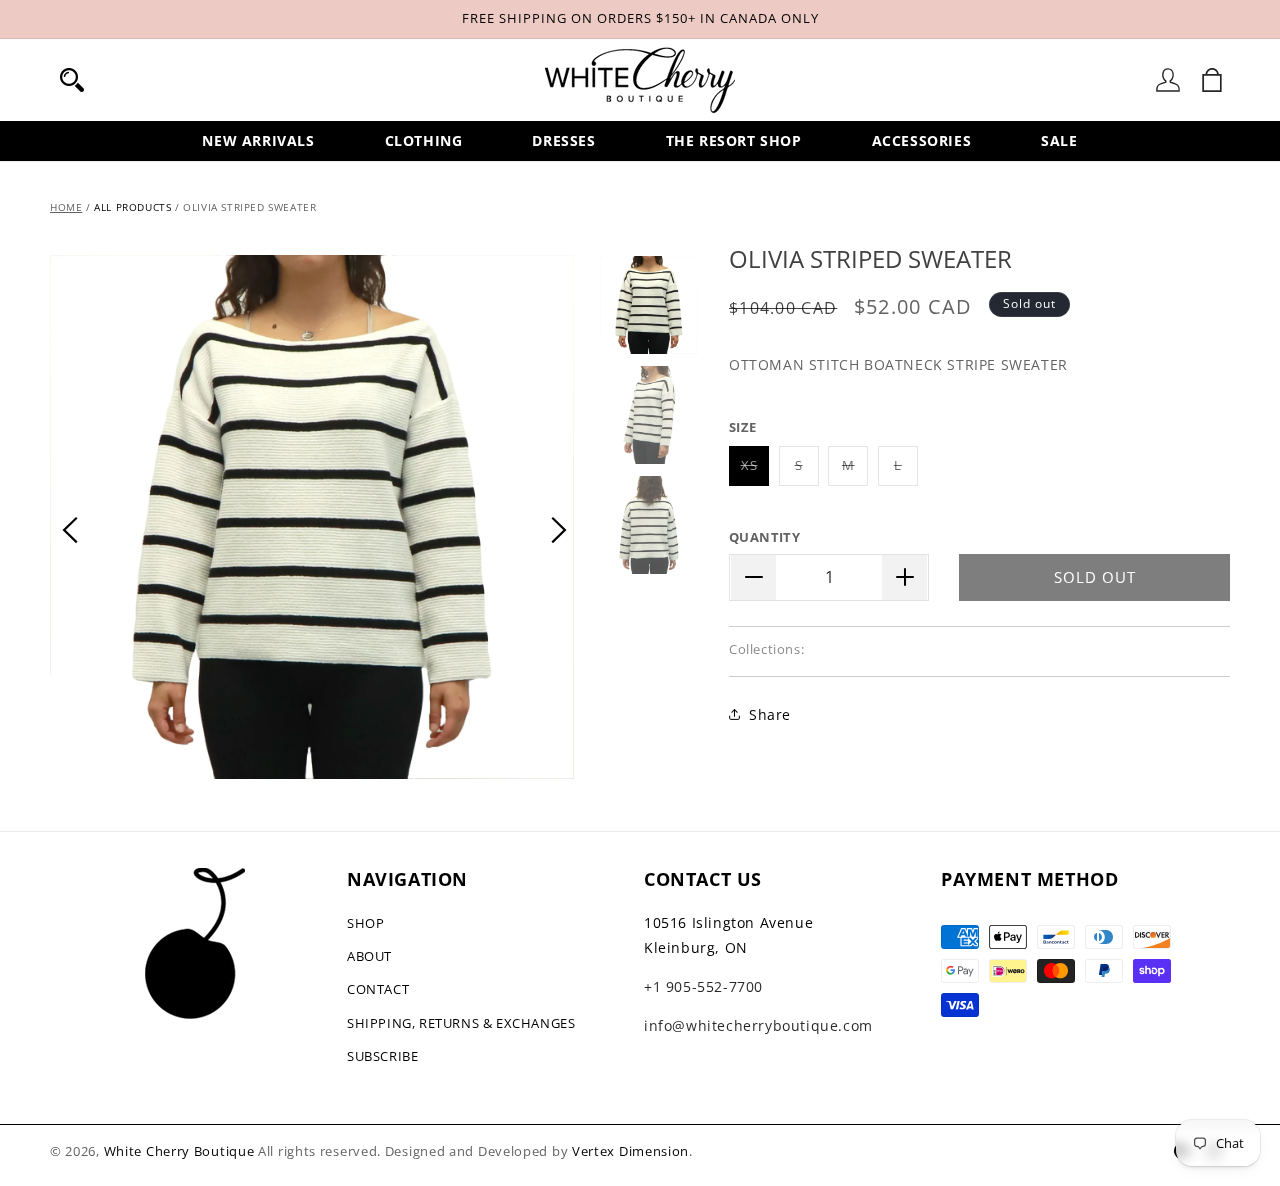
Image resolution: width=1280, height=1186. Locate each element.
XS (755, 470)
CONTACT (378, 989)
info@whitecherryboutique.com (758, 1025)
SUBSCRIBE (382, 1056)
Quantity (764, 537)
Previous (70, 530)
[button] (72, 80)
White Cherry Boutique (179, 1151)
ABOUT (369, 956)
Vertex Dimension (630, 1151)
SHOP (365, 923)
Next (559, 530)
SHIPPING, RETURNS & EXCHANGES (461, 1023)
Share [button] (770, 713)
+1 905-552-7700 (703, 986)
